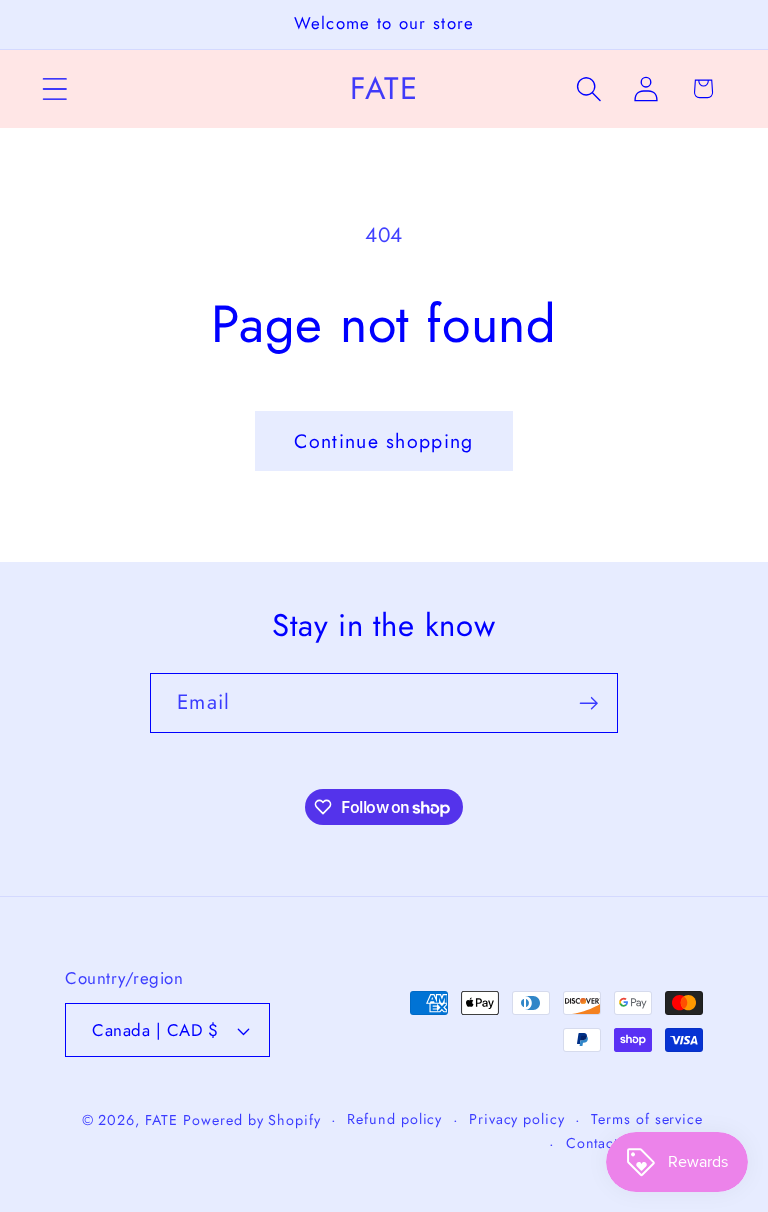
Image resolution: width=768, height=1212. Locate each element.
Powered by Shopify (251, 1120)
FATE (161, 1120)
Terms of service (647, 1119)
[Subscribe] (588, 703)
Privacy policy (517, 1119)
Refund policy (394, 1119)
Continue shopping (383, 441)
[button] (54, 88)
